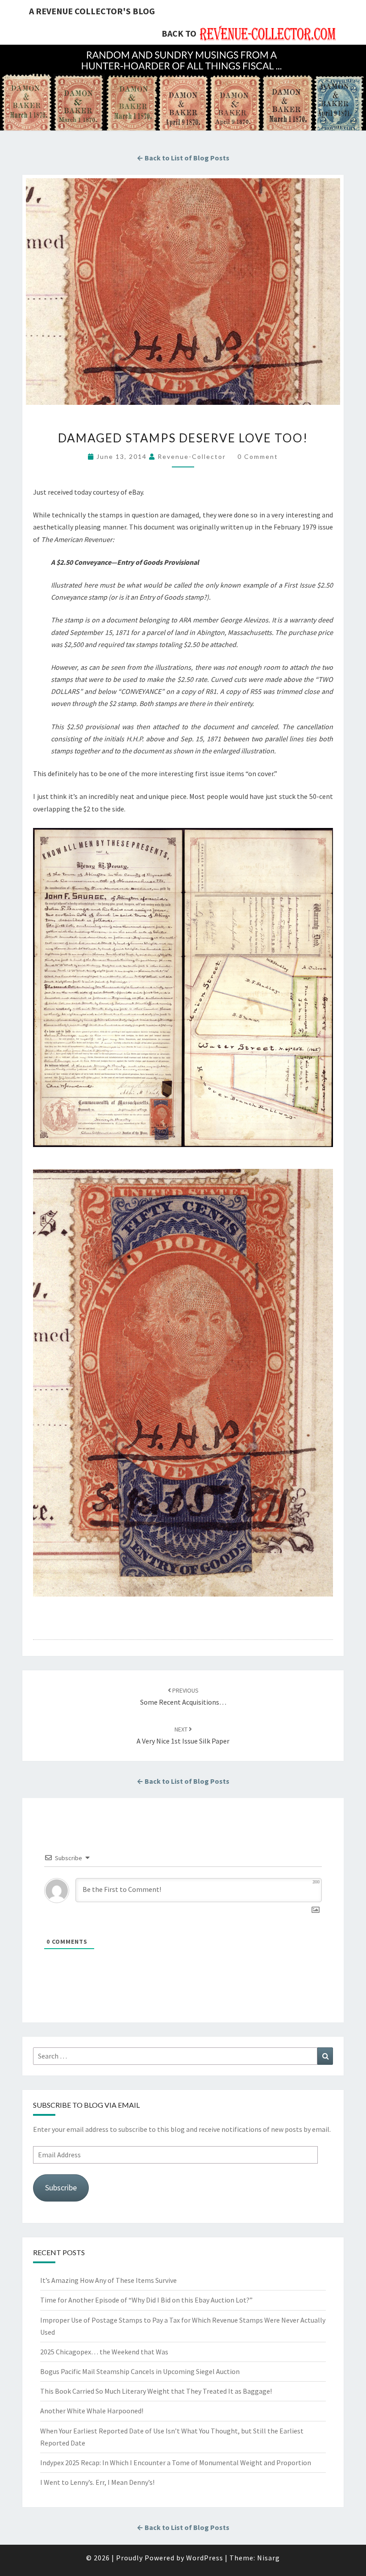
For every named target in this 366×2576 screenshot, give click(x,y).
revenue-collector (192, 456)
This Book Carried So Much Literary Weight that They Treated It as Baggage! (156, 2391)
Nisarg (268, 2558)
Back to (179, 33)
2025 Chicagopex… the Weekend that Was (104, 2352)
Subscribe (61, 2187)
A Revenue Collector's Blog (92, 11)
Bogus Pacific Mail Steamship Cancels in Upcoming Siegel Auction (140, 2371)
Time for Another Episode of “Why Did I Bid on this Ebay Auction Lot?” (146, 2300)
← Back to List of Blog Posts (183, 158)
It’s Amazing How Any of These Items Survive (108, 2280)
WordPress (205, 2558)
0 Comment (258, 456)
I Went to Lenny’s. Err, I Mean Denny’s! (97, 2482)
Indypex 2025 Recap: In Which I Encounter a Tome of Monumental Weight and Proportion (176, 2463)
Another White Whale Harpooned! (92, 2411)
